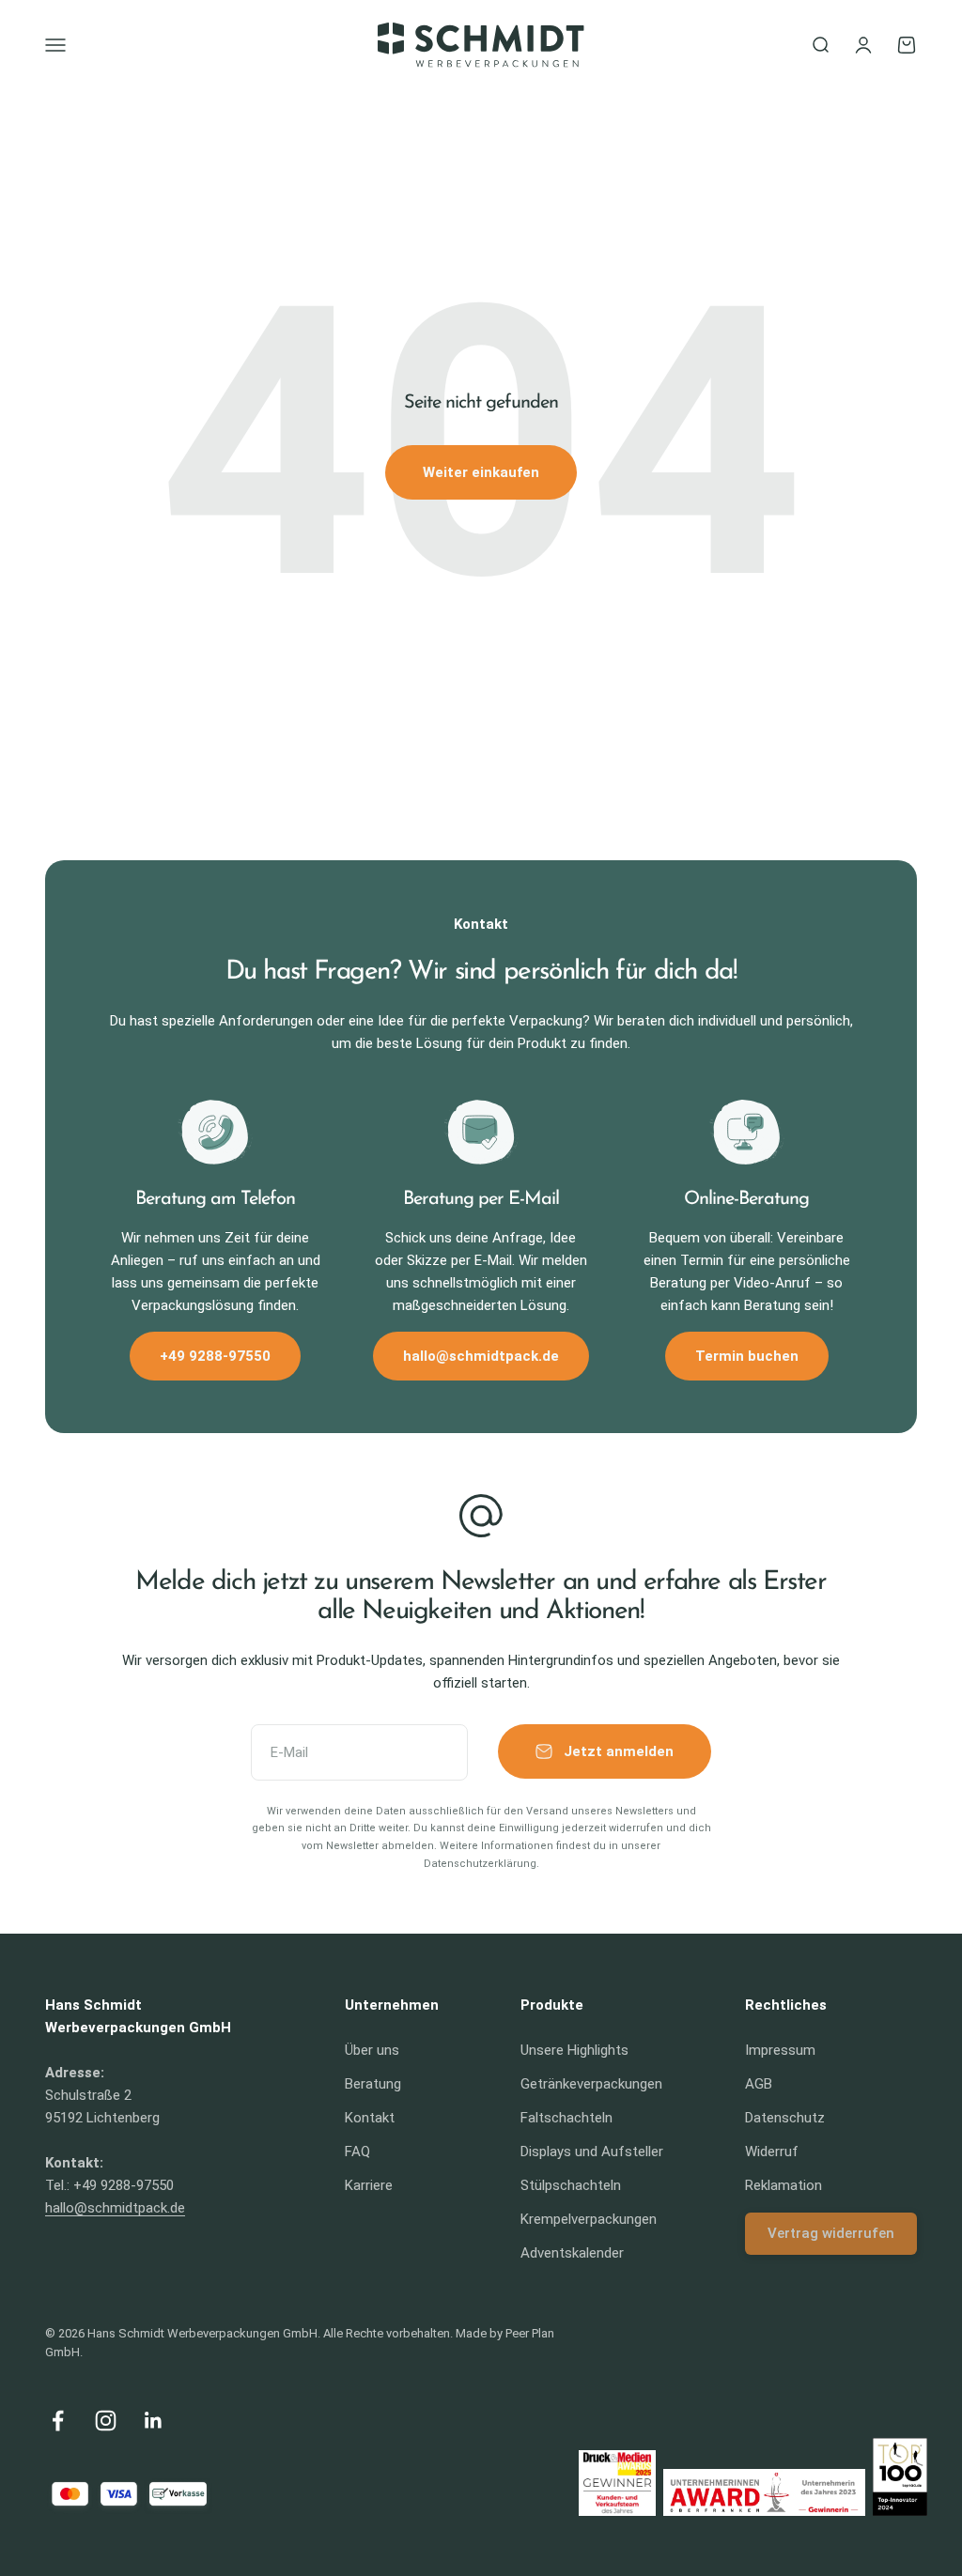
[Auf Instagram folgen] (106, 2421)
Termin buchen (747, 1356)
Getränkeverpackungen (591, 2084)
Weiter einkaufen (481, 472)
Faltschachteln (566, 2118)
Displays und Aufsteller (592, 2152)
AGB (759, 2084)
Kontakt (370, 2118)
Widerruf (772, 2152)
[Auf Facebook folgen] (58, 2421)
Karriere (369, 2185)
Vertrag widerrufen (831, 2233)
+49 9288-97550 (215, 1356)
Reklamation (784, 2185)
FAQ (357, 2152)
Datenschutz (785, 2118)
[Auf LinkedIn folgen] (154, 2421)
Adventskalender (572, 2253)
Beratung (373, 2084)
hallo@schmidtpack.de (481, 1356)
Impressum (780, 2050)
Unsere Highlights (574, 2050)
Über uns (372, 2050)
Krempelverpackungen (589, 2219)
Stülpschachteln (571, 2185)
